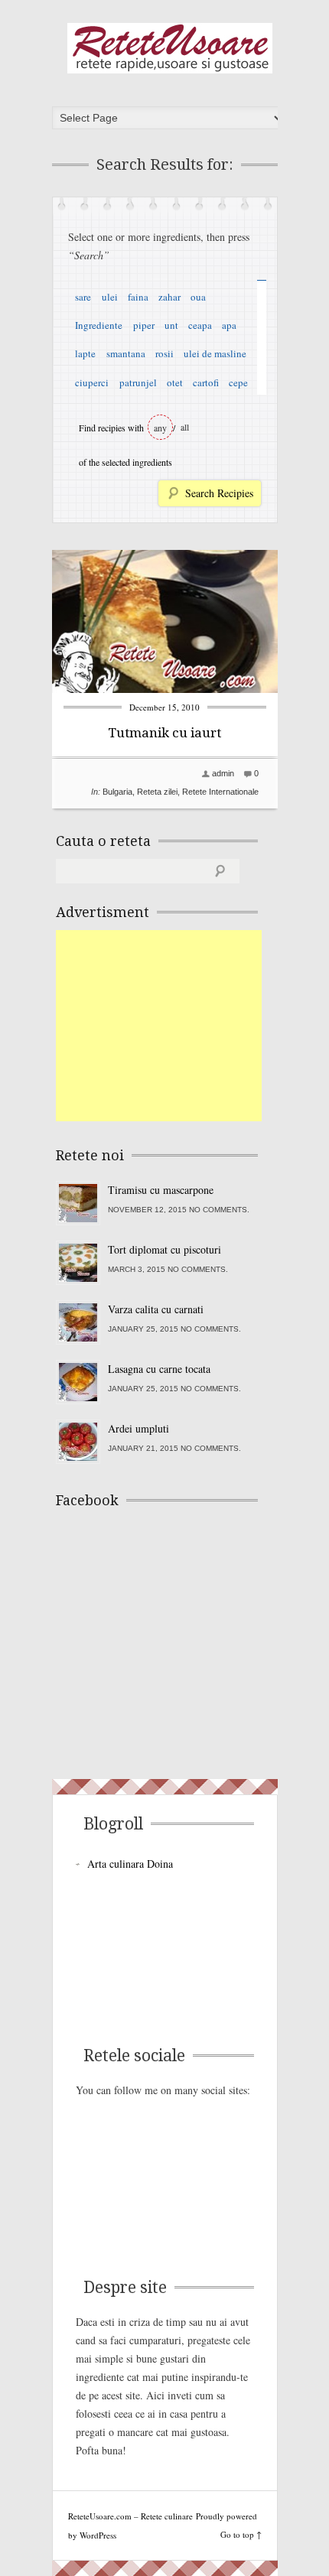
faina (138, 297)
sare (83, 297)
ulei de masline (215, 353)
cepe (238, 382)
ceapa (200, 325)
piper (144, 325)
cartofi (206, 382)
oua (198, 297)
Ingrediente (99, 325)
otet (175, 382)
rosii (164, 353)
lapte (85, 353)
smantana (126, 353)
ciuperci (92, 382)
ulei (110, 297)
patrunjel (138, 382)
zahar (169, 297)
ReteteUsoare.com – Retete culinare (170, 48)
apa (229, 325)
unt (171, 325)
